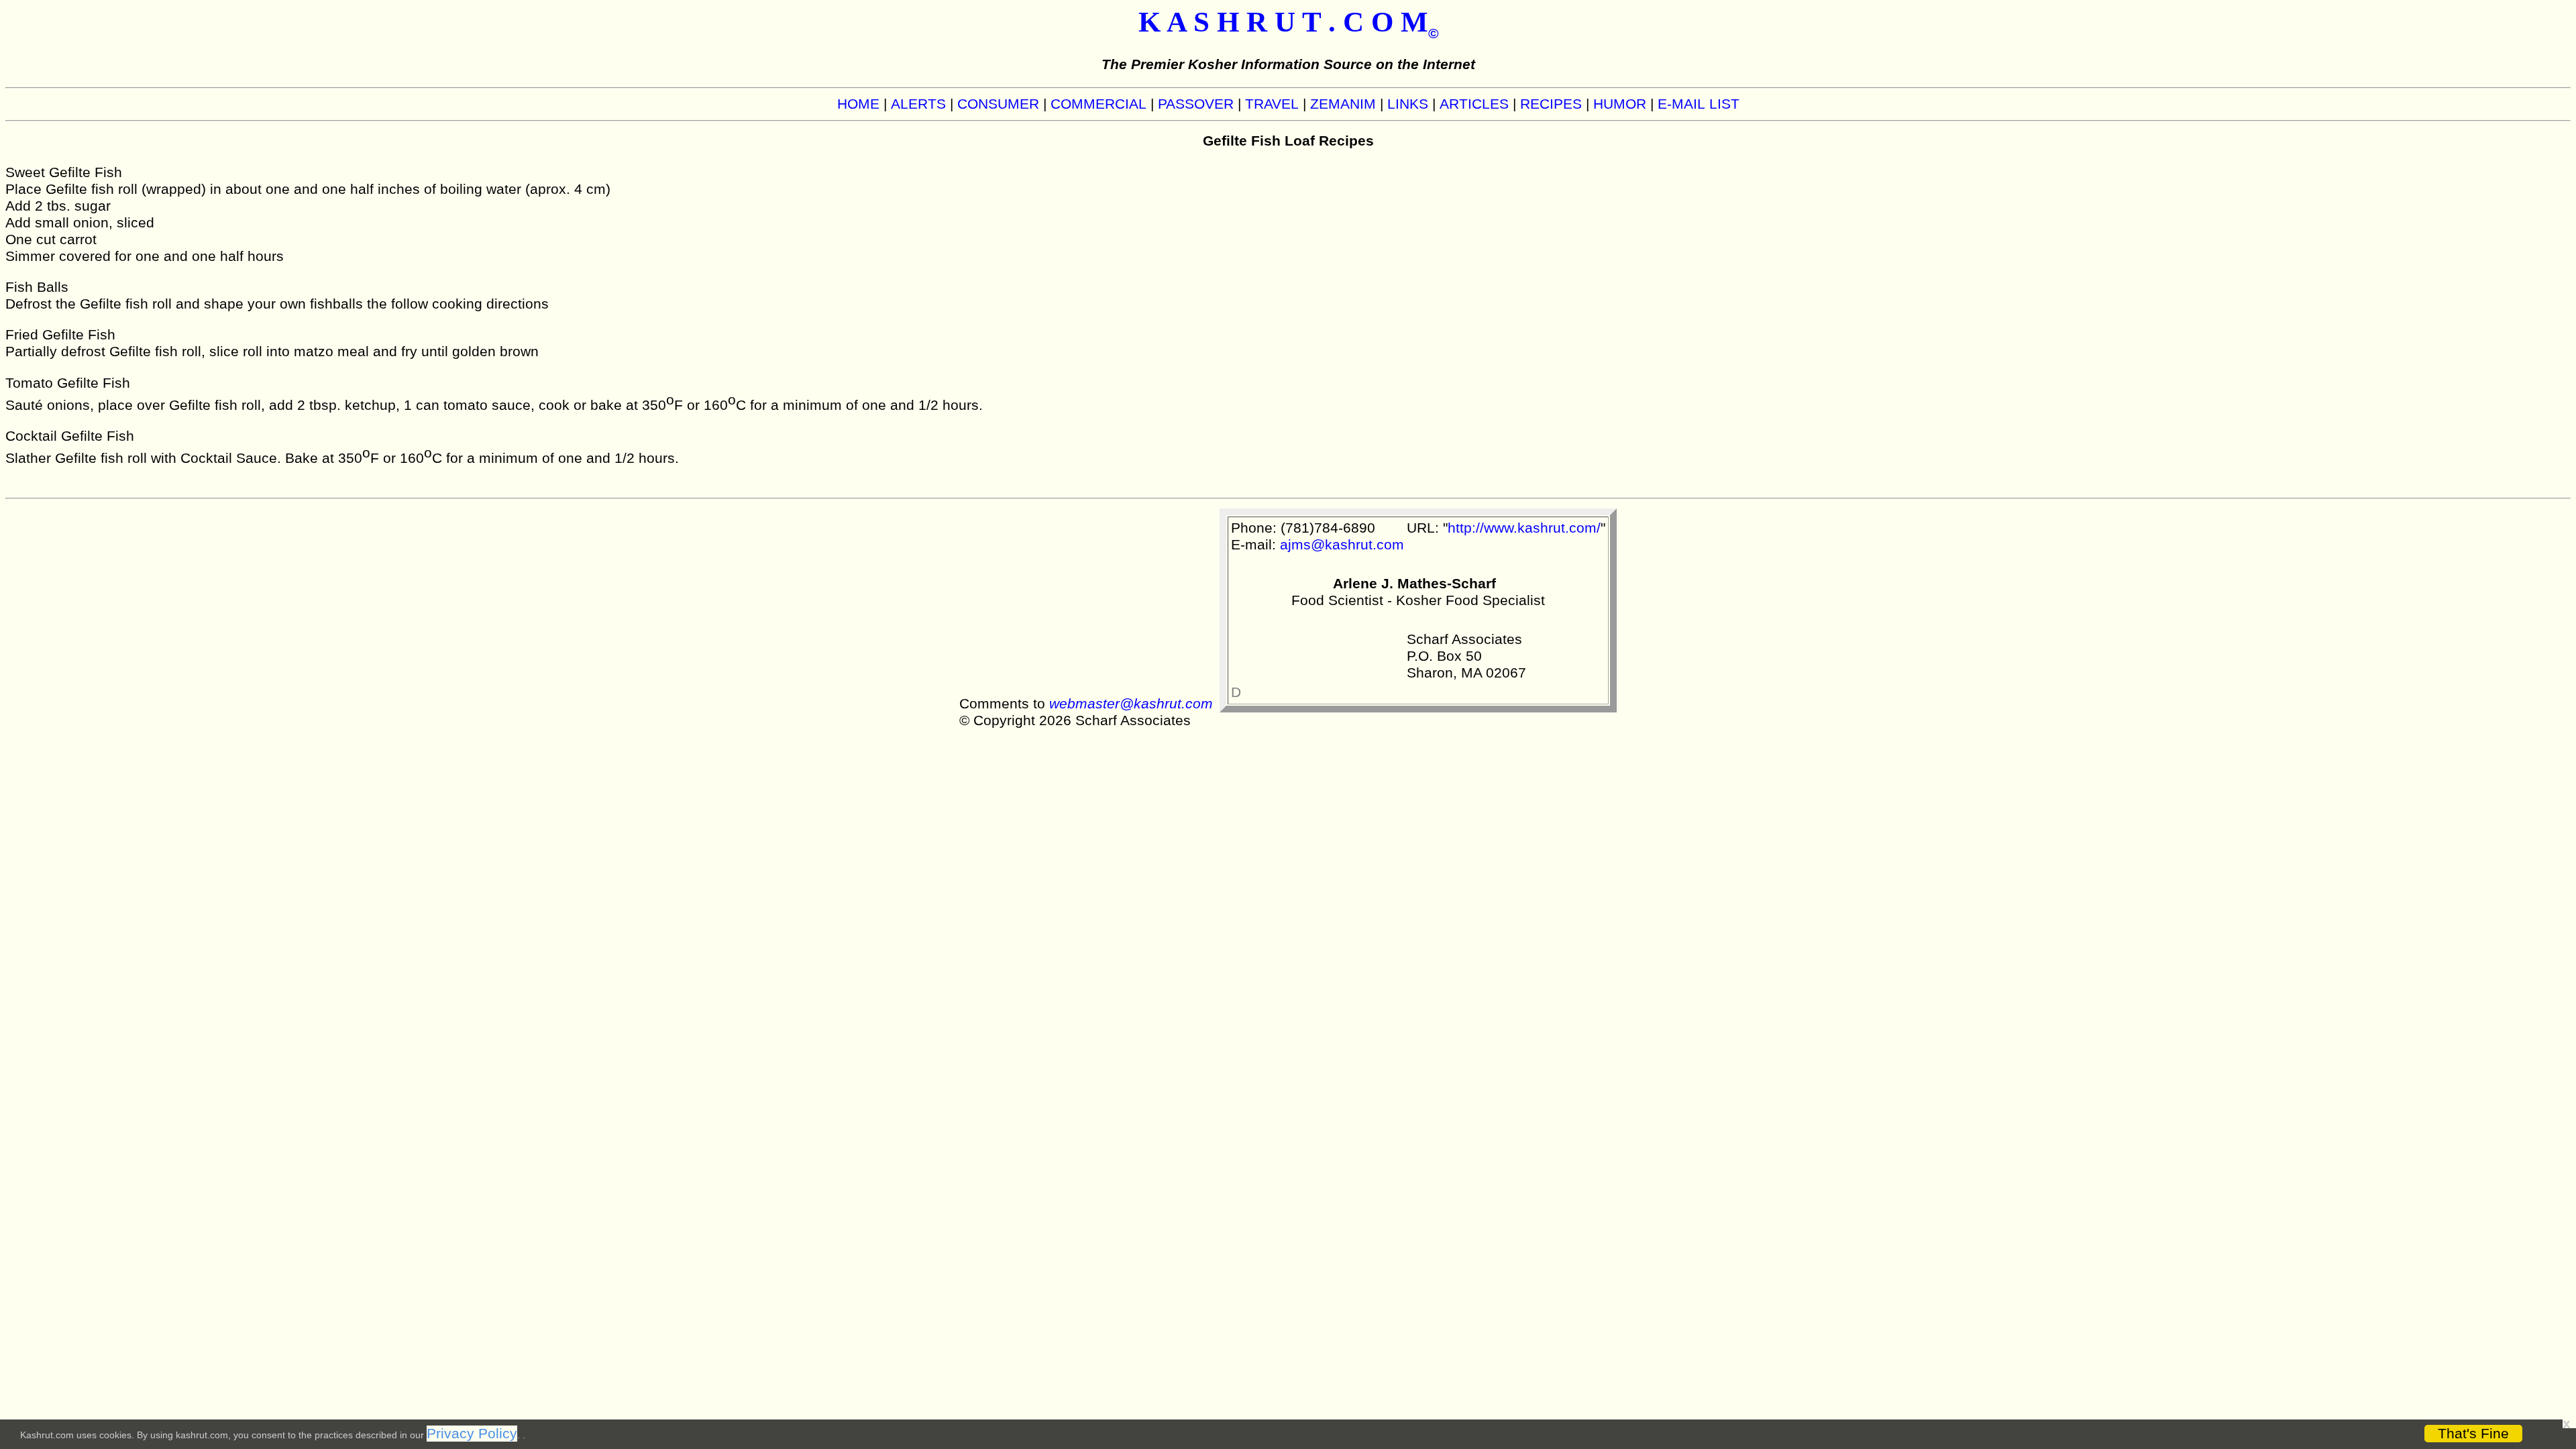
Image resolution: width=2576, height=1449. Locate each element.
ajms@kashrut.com (1342, 545)
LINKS (1408, 104)
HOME (858, 104)
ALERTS (918, 104)
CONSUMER (998, 104)
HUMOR (1620, 104)
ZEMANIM (1343, 104)
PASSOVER (1196, 104)
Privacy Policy (472, 1434)
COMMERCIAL (1098, 104)
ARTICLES (1474, 104)
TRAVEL (1272, 104)
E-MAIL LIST (1699, 104)
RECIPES (1551, 104)
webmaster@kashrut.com (1131, 704)
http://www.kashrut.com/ (1524, 528)
